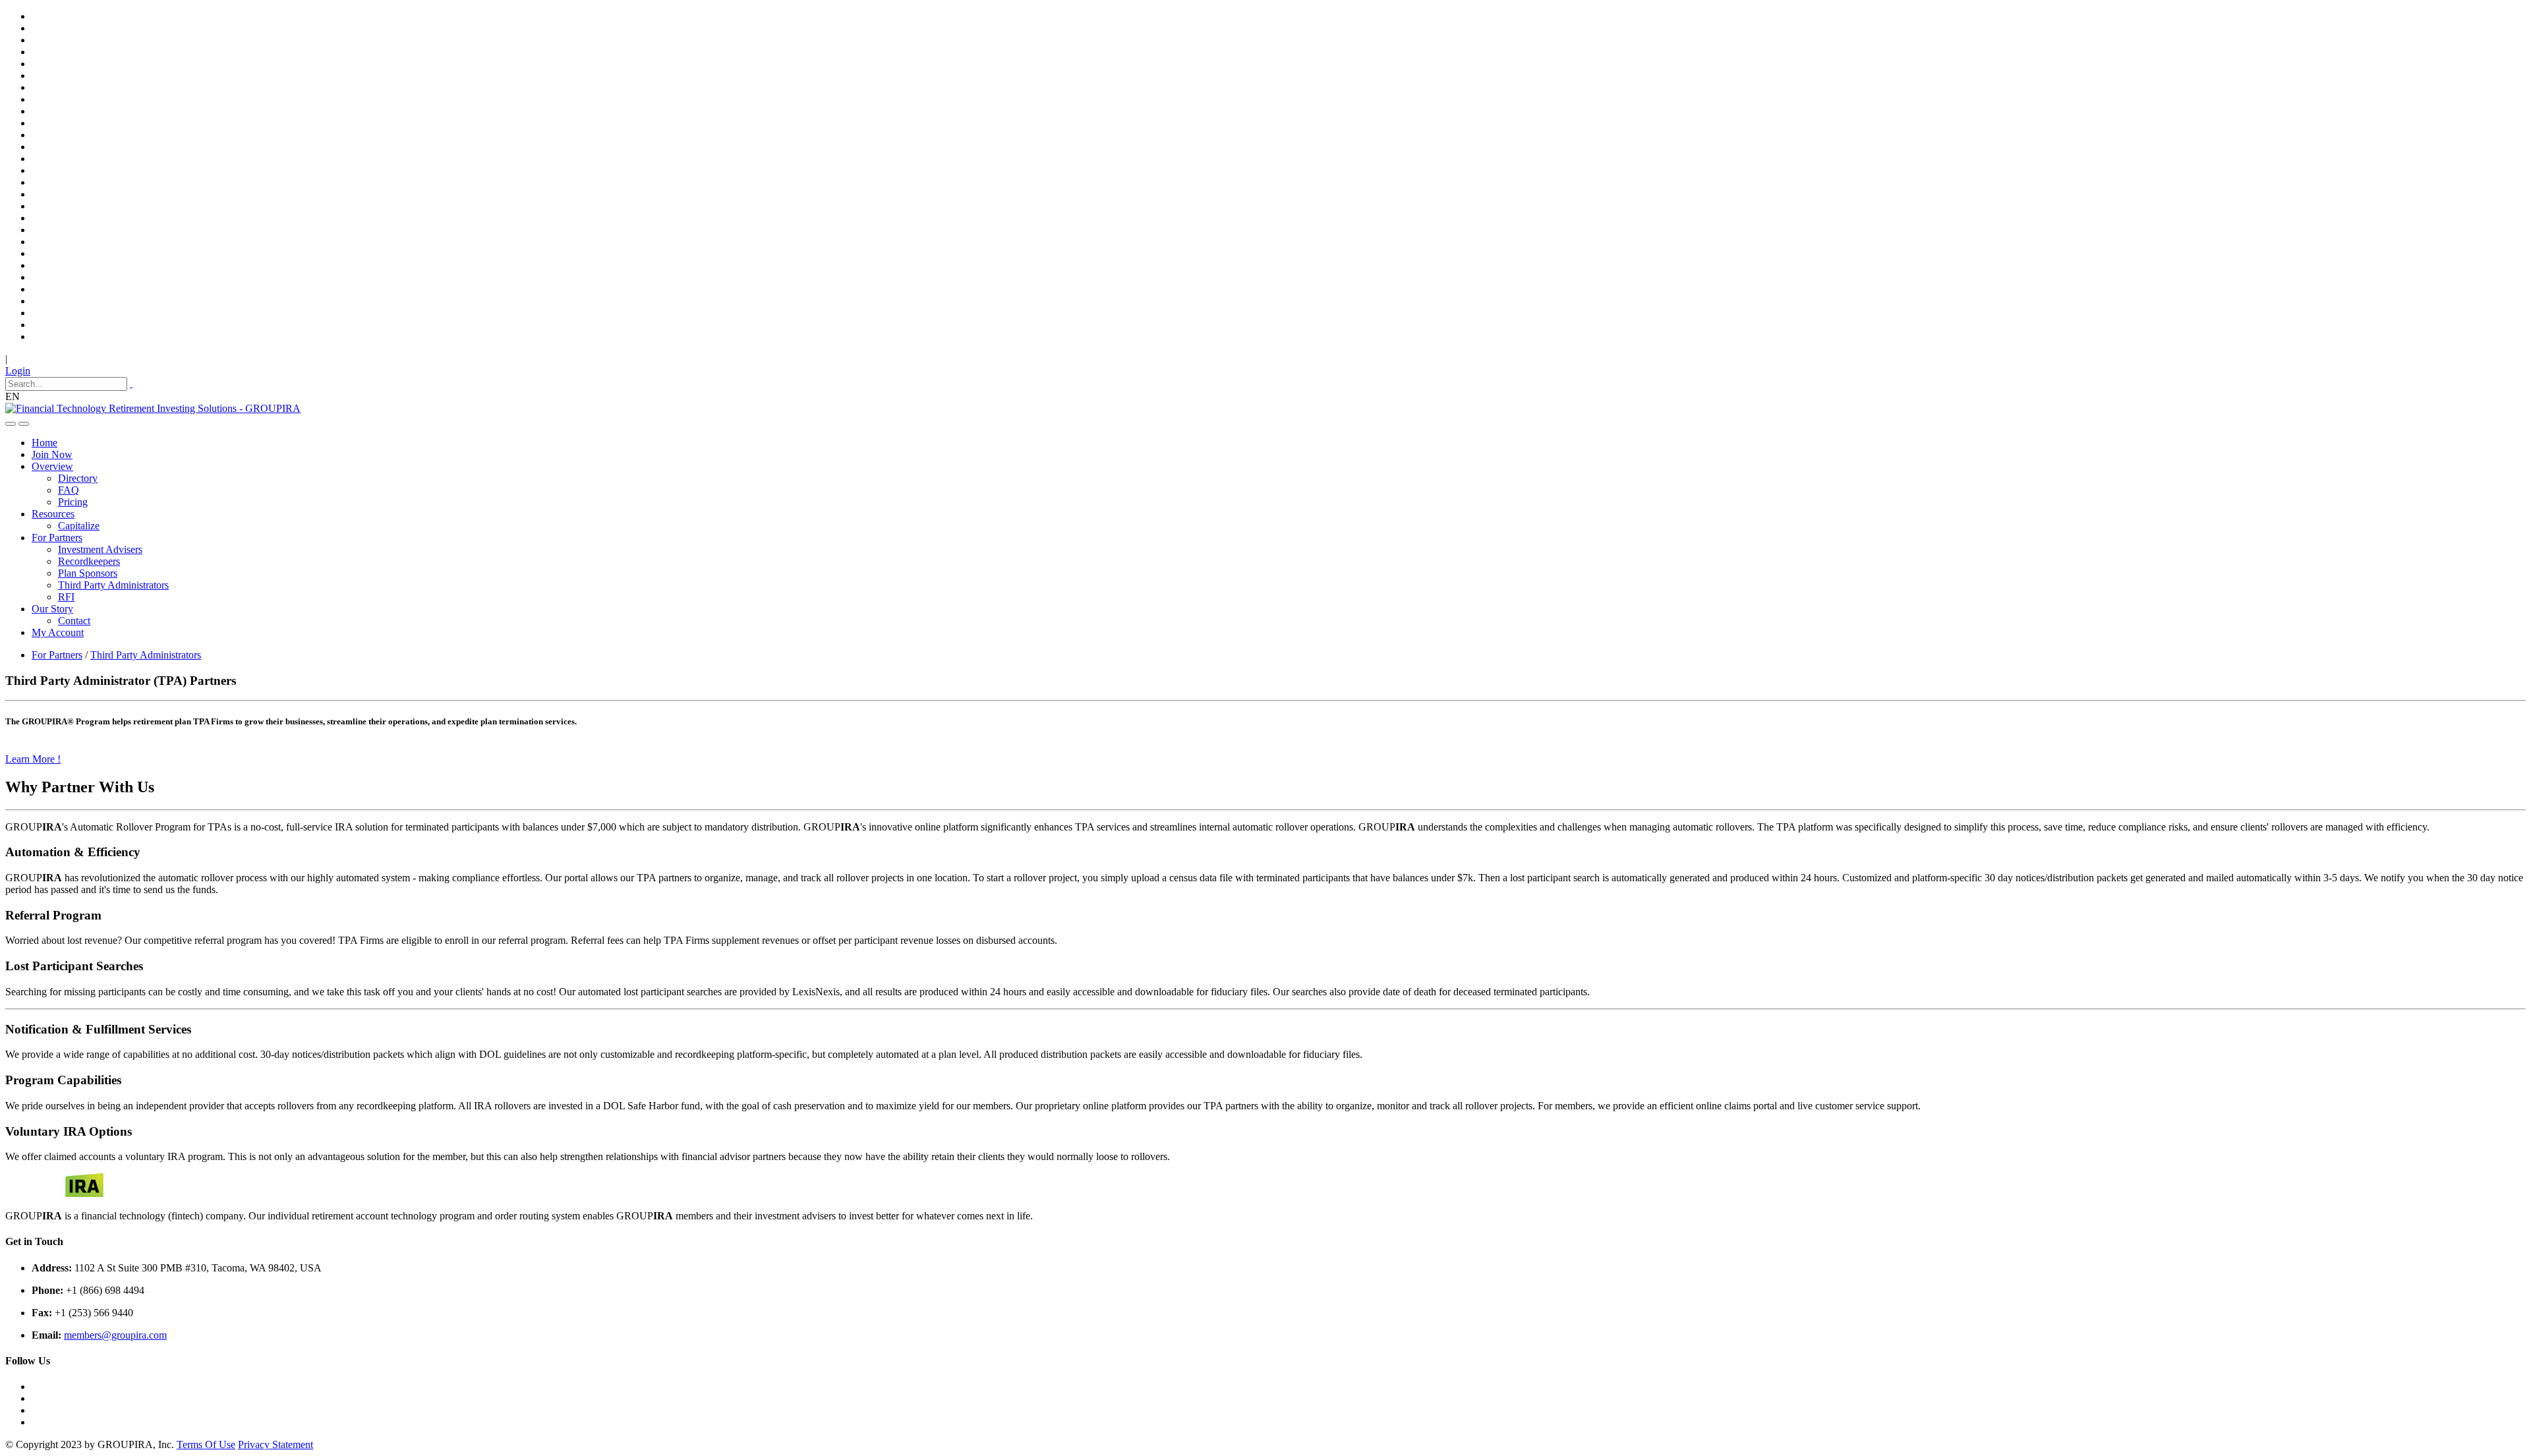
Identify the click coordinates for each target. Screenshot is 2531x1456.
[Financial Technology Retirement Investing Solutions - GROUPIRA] (153, 408)
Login (18, 371)
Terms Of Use (206, 1444)
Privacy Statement (276, 1444)
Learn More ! (33, 759)
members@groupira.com (115, 1335)
